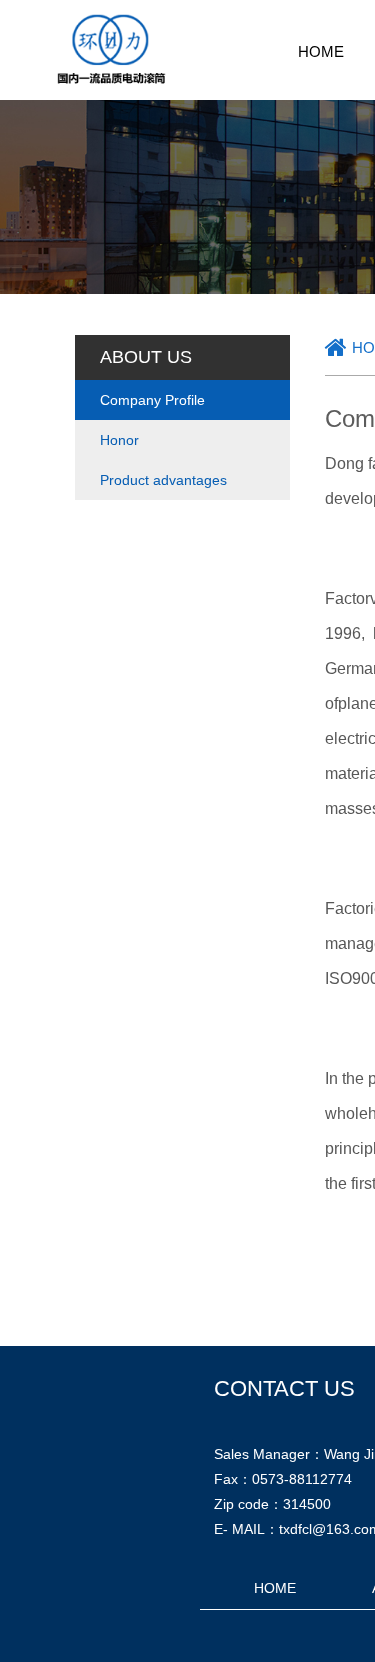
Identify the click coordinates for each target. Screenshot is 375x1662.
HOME (321, 51)
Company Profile (152, 400)
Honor (119, 440)
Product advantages (163, 480)
